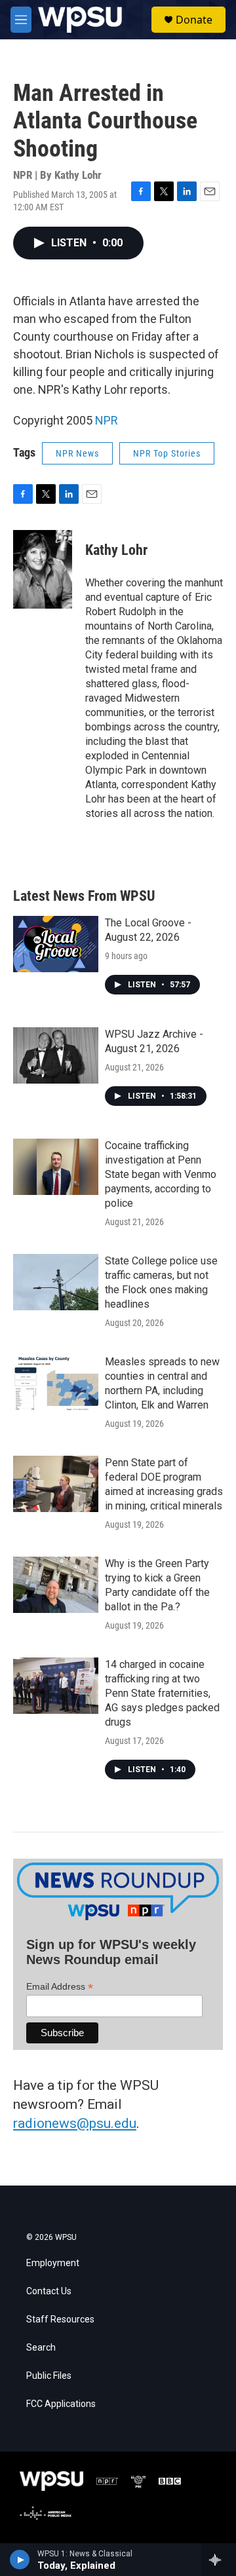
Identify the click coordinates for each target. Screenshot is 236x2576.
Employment (53, 2263)
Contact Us (49, 2291)
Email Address (60, 1987)
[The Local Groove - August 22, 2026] (56, 944)
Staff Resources (60, 2320)
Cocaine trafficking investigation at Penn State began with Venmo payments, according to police (161, 1174)
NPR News (77, 453)
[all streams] (219, 2560)
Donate (194, 20)
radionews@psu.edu (75, 2123)
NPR (107, 420)
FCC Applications (61, 2404)
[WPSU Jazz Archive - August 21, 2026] (56, 1055)
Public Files (49, 2376)
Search (41, 2348)
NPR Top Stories (167, 453)
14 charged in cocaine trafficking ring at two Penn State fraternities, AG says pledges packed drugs (162, 1693)
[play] (20, 2560)
